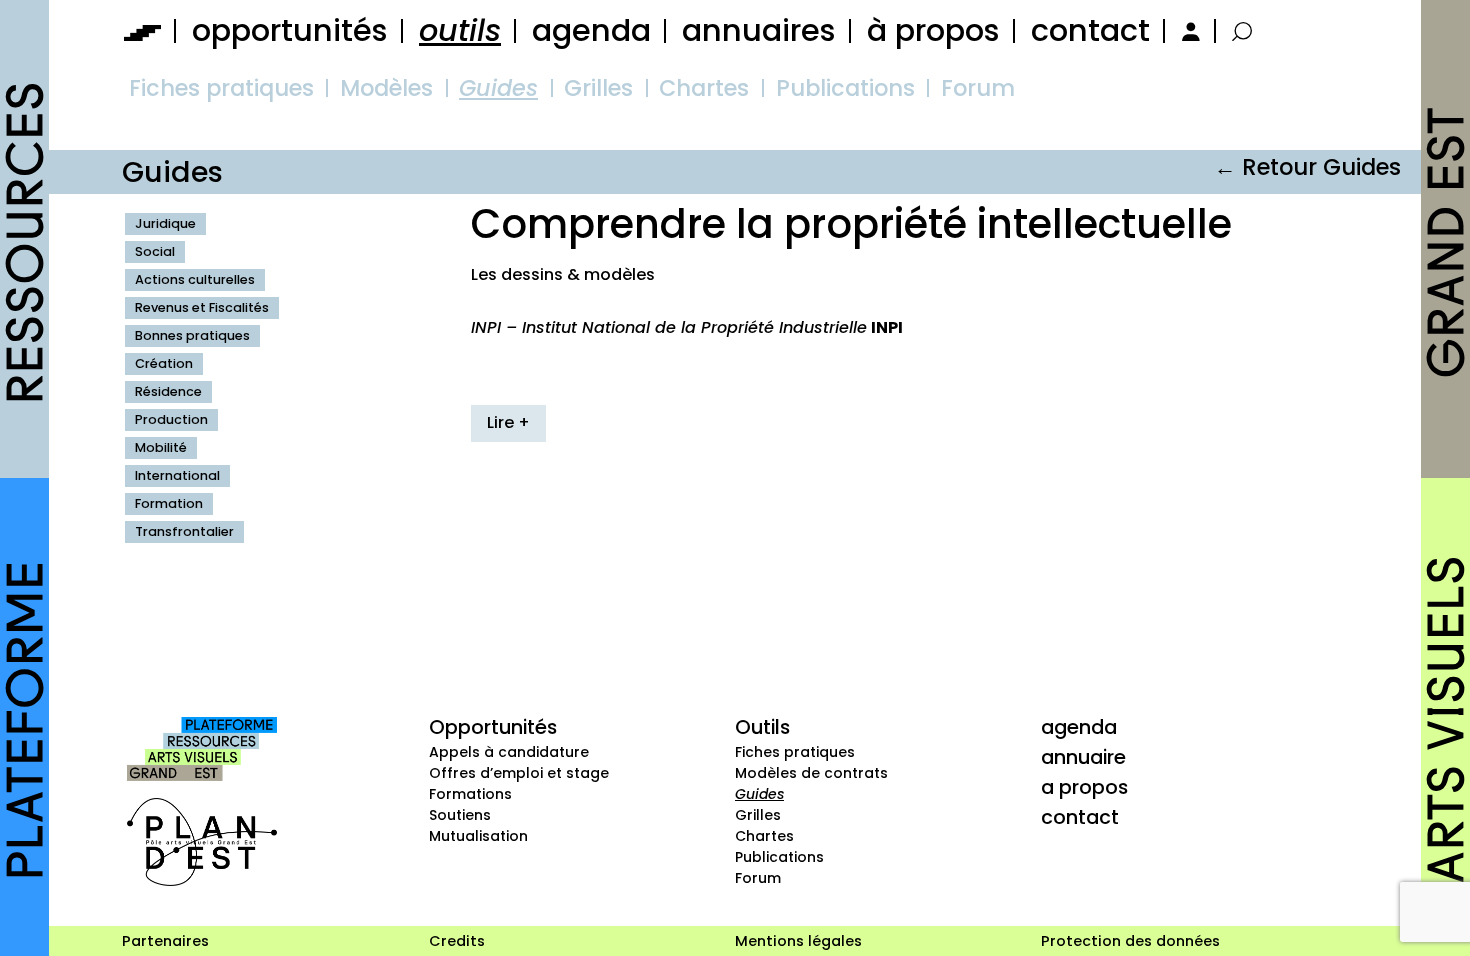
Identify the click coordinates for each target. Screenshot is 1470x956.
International (177, 475)
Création (164, 363)
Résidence (168, 391)
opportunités (290, 30)
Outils (762, 727)
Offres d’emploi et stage (519, 773)
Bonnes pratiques (192, 335)
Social (155, 251)
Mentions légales (798, 941)
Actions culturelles (195, 279)
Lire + (508, 422)
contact (1090, 30)
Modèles (386, 88)
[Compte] (1188, 30)
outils (460, 30)
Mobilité (161, 447)
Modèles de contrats (811, 773)
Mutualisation (478, 836)
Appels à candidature (509, 752)
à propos (933, 30)
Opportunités (493, 727)
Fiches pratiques (221, 88)
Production (171, 419)
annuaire (1083, 757)
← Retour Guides (1307, 167)
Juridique (165, 223)
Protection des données (1130, 941)
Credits (457, 941)
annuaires (759, 30)
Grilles (598, 88)
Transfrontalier (184, 531)
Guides (498, 88)
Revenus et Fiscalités (202, 307)
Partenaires (165, 941)
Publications (845, 88)
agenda (591, 30)
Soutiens (460, 815)
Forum (978, 88)
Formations (470, 794)
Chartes (704, 88)
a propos (1084, 787)
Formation (169, 503)
